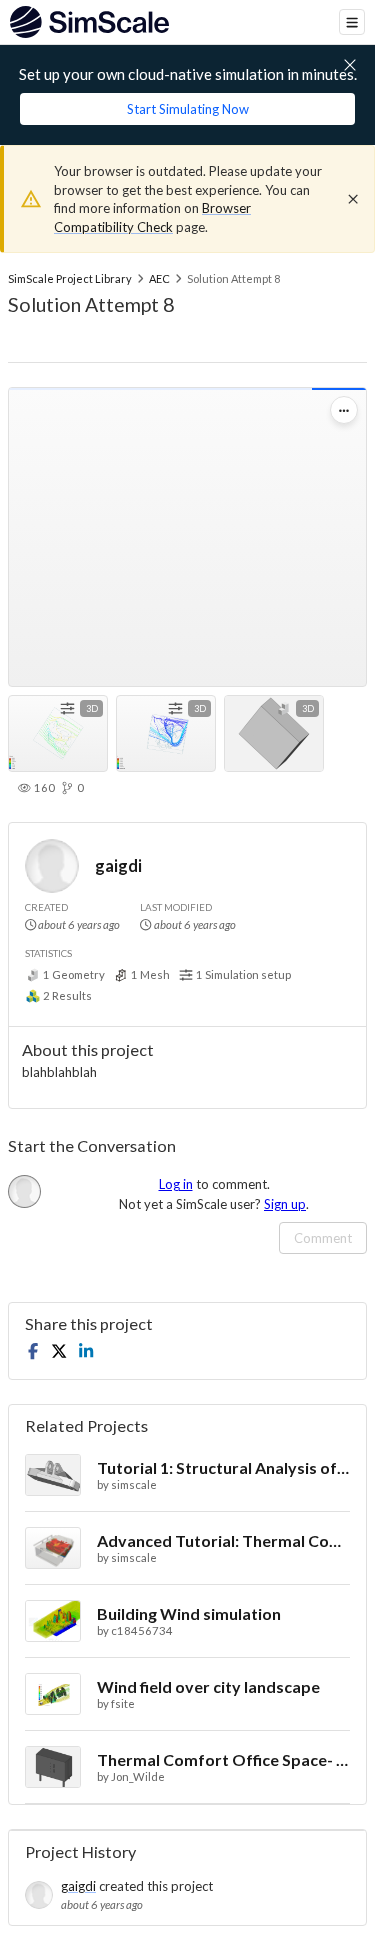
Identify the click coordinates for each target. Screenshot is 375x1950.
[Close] (353, 199)
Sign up (285, 1204)
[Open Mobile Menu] (352, 22)
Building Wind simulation (189, 1613)
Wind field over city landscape (208, 1686)
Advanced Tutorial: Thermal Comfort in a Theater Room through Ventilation (223, 1540)
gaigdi (118, 865)
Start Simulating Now (188, 109)
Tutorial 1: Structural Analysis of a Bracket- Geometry (223, 1467)
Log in (176, 1184)
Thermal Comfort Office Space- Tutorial (223, 1759)
